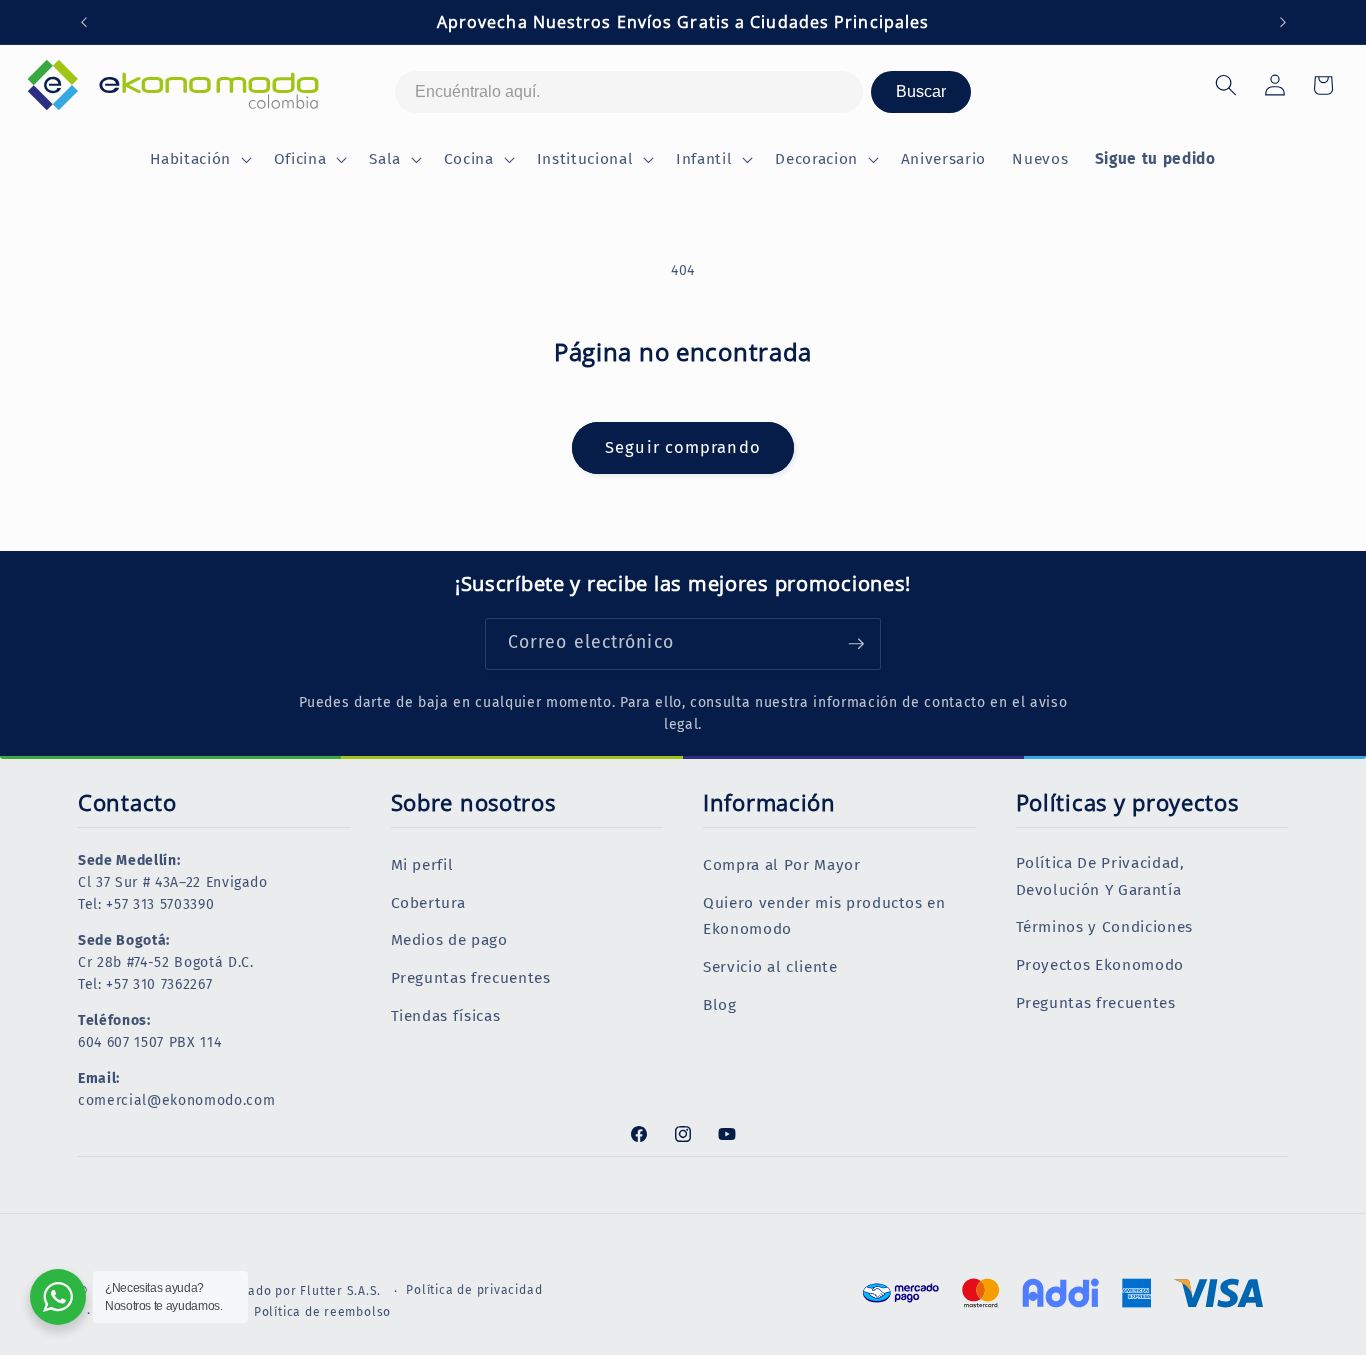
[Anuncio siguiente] (1283, 22)
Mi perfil (422, 865)
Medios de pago (449, 941)
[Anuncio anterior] (84, 22)
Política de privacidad (474, 1290)
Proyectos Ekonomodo (1100, 965)
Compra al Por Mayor (782, 865)
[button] (198, 160)
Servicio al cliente (770, 967)
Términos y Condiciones (1105, 928)
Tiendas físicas (446, 1016)
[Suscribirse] (856, 644)
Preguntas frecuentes (471, 978)
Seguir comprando (683, 447)
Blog (720, 1005)
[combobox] (629, 92)
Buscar (921, 91)
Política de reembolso (322, 1311)
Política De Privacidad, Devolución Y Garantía (1100, 876)
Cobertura (428, 903)
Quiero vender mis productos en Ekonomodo (824, 916)
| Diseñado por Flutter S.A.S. (294, 1291)
